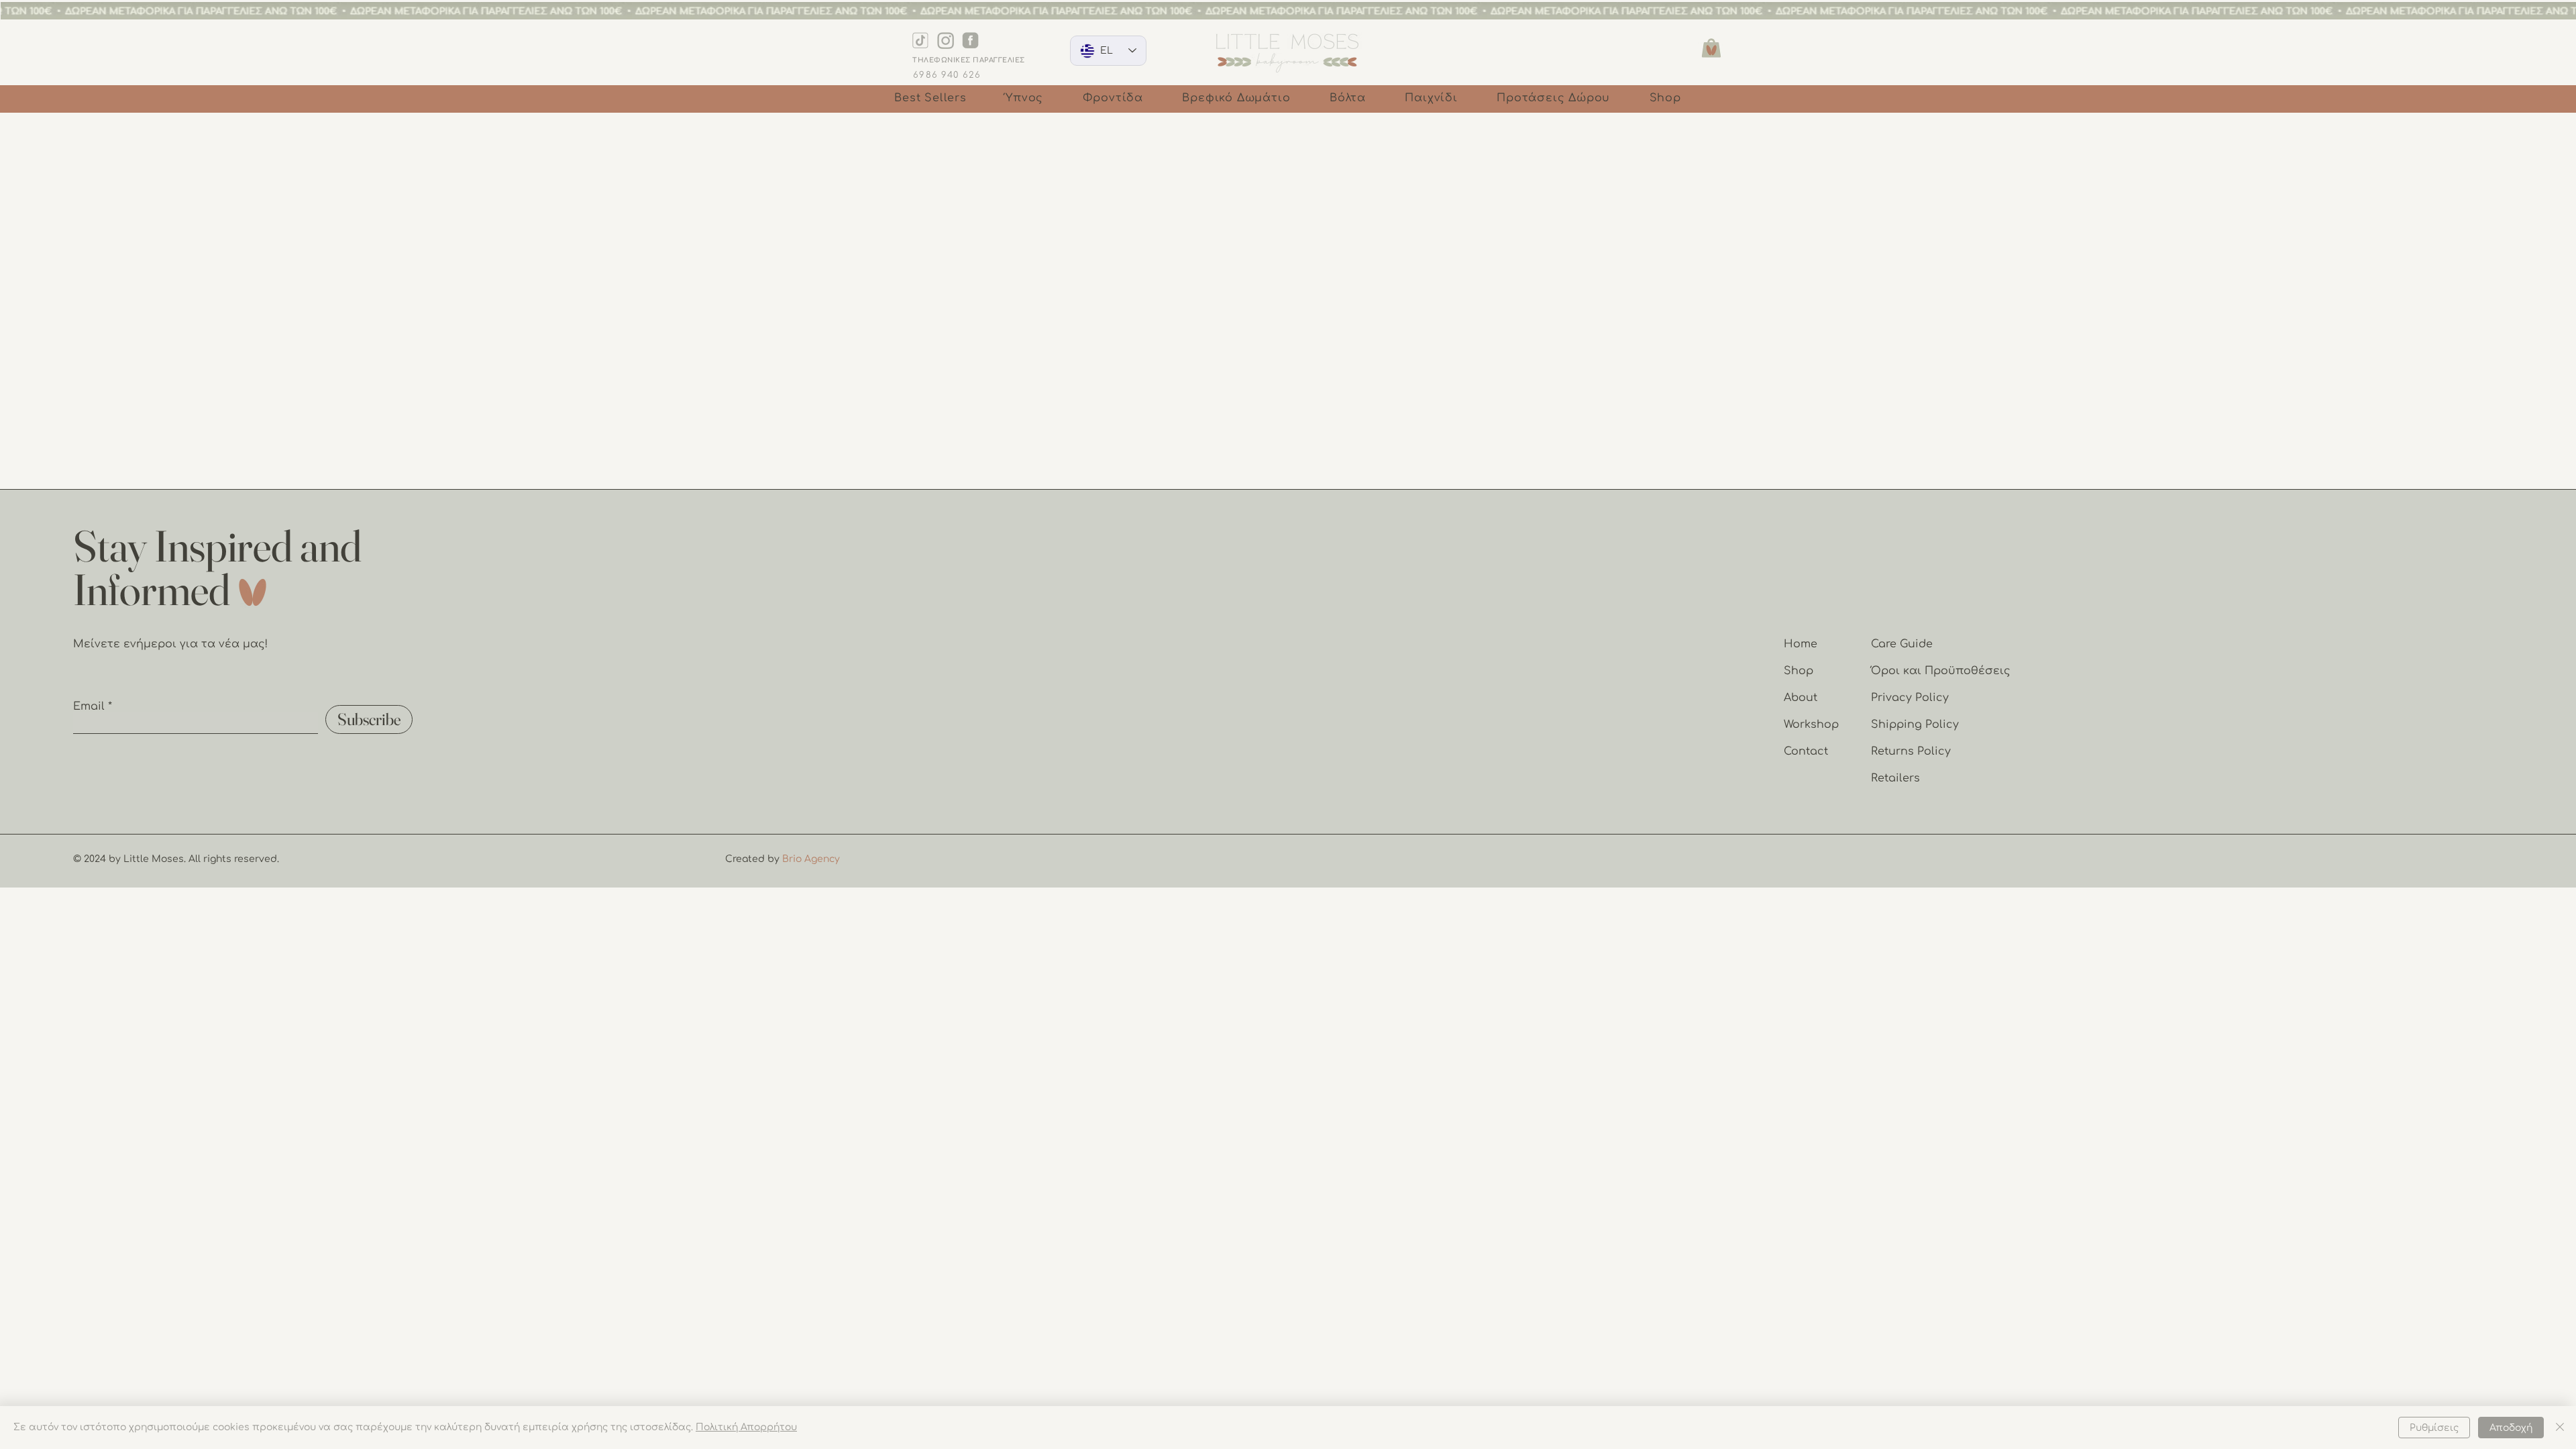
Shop (1799, 671)
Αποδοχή (2511, 1428)
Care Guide (1902, 644)
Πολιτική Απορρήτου (746, 1427)
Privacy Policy (1910, 698)
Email (89, 706)
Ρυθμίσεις (2434, 1428)
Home (1801, 644)
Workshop (1811, 724)
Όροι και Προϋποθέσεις (1941, 671)
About (1801, 698)
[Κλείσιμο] (2560, 1428)
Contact (1806, 751)
